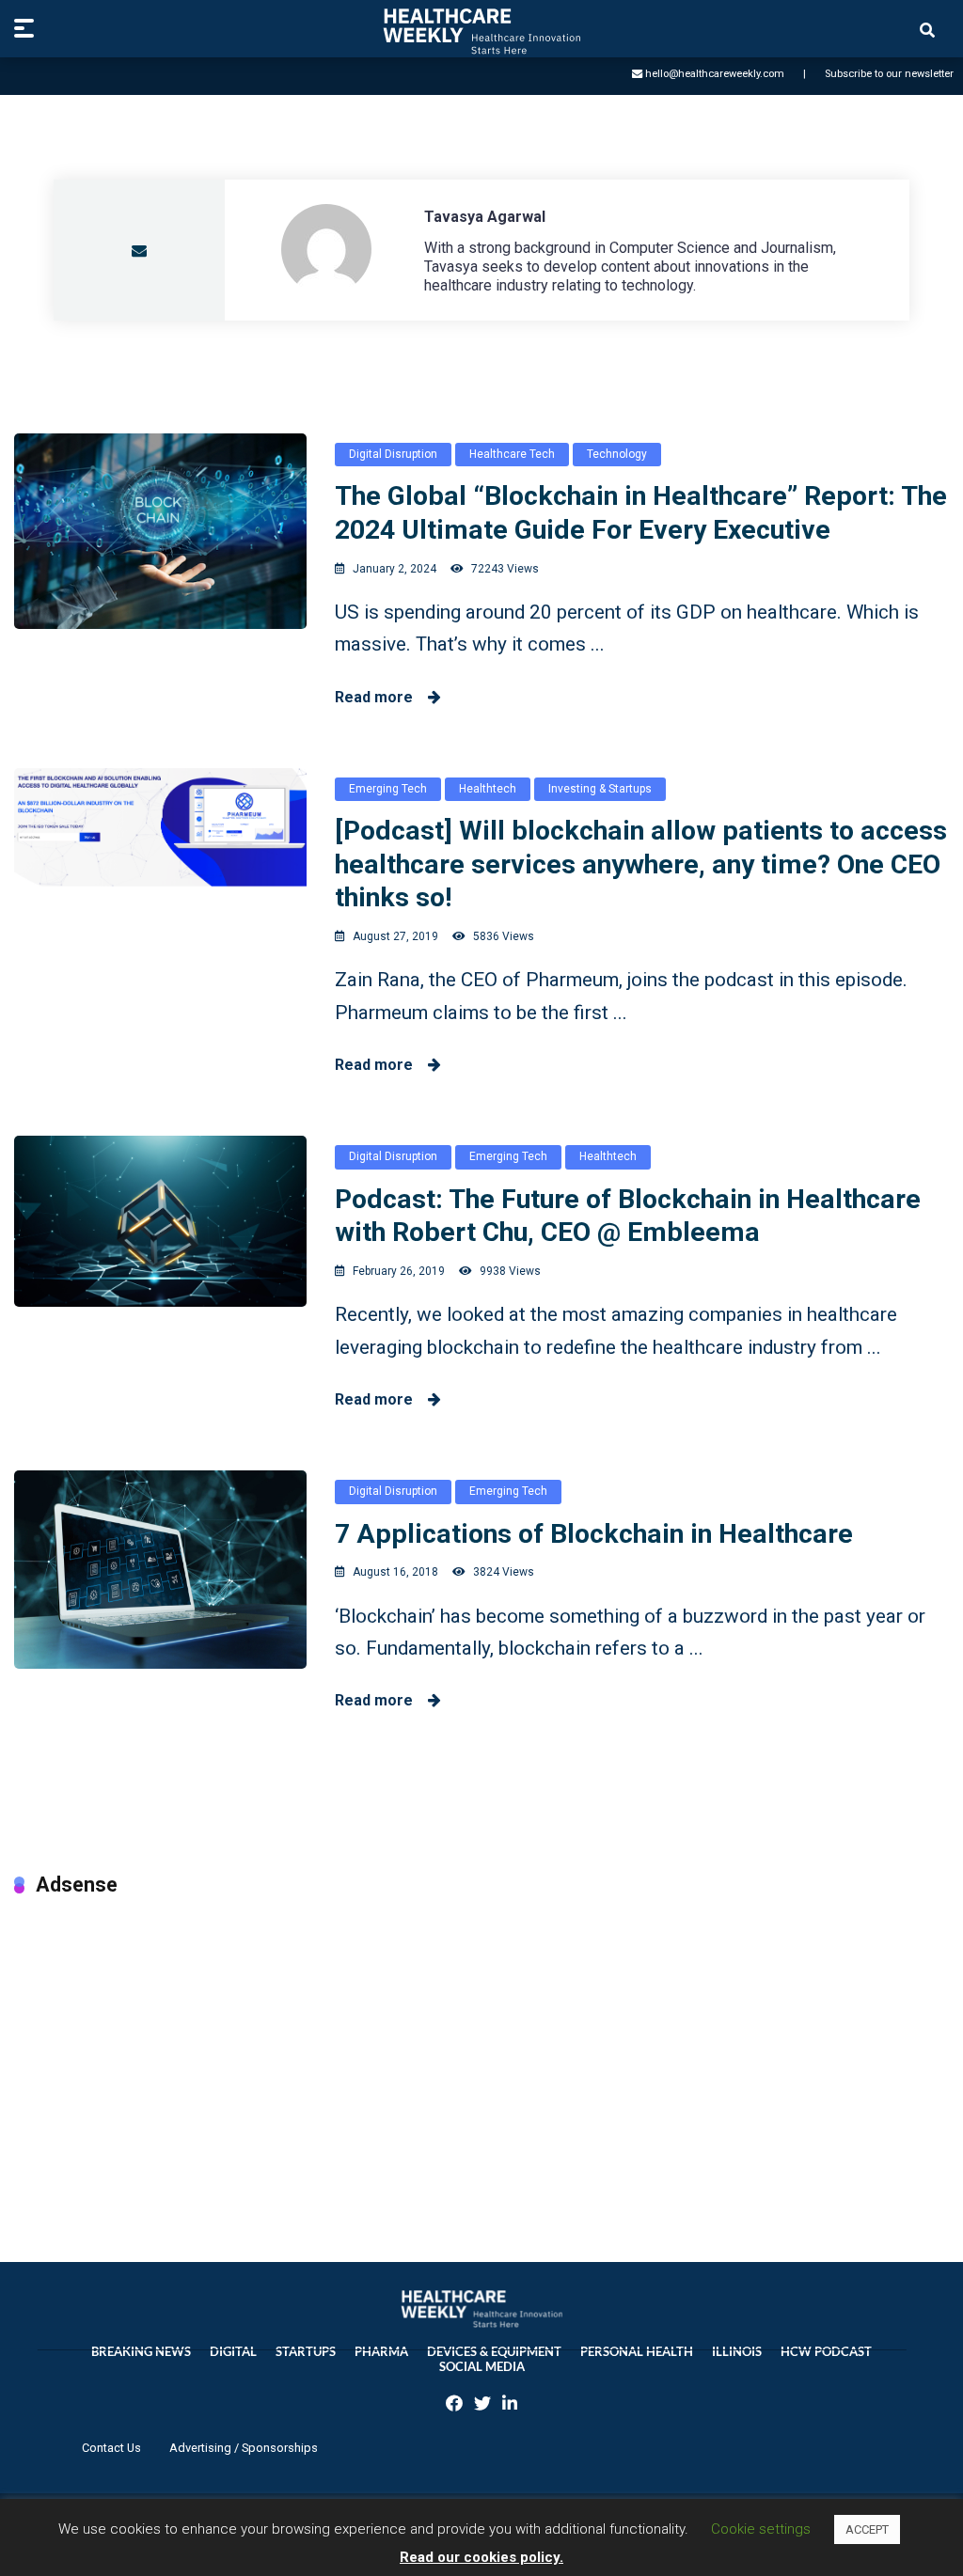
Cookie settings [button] (761, 2529)
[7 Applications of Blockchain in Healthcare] (160, 1569)
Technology (617, 454)
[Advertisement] (481, 2060)
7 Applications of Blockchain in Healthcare (594, 1534)
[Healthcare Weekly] (481, 31)
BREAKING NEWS (141, 2352)
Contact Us (111, 2448)
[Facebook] (454, 2405)
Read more (381, 697)
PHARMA (381, 2352)
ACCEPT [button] (867, 2529)
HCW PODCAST (826, 2352)
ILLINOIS (737, 2352)
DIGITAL (233, 2352)
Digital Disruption (393, 454)
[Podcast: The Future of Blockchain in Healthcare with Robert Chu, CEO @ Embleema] (160, 1221)
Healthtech (488, 789)
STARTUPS (306, 2352)
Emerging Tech (388, 789)
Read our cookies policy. (481, 2557)
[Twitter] (482, 2405)
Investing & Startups (600, 789)
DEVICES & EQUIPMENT (494, 2352)
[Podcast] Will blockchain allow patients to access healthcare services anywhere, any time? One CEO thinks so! (641, 864)
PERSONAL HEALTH (637, 2352)
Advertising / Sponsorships (244, 2448)
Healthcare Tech (512, 454)
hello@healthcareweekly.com (715, 74)
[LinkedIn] (510, 2405)
